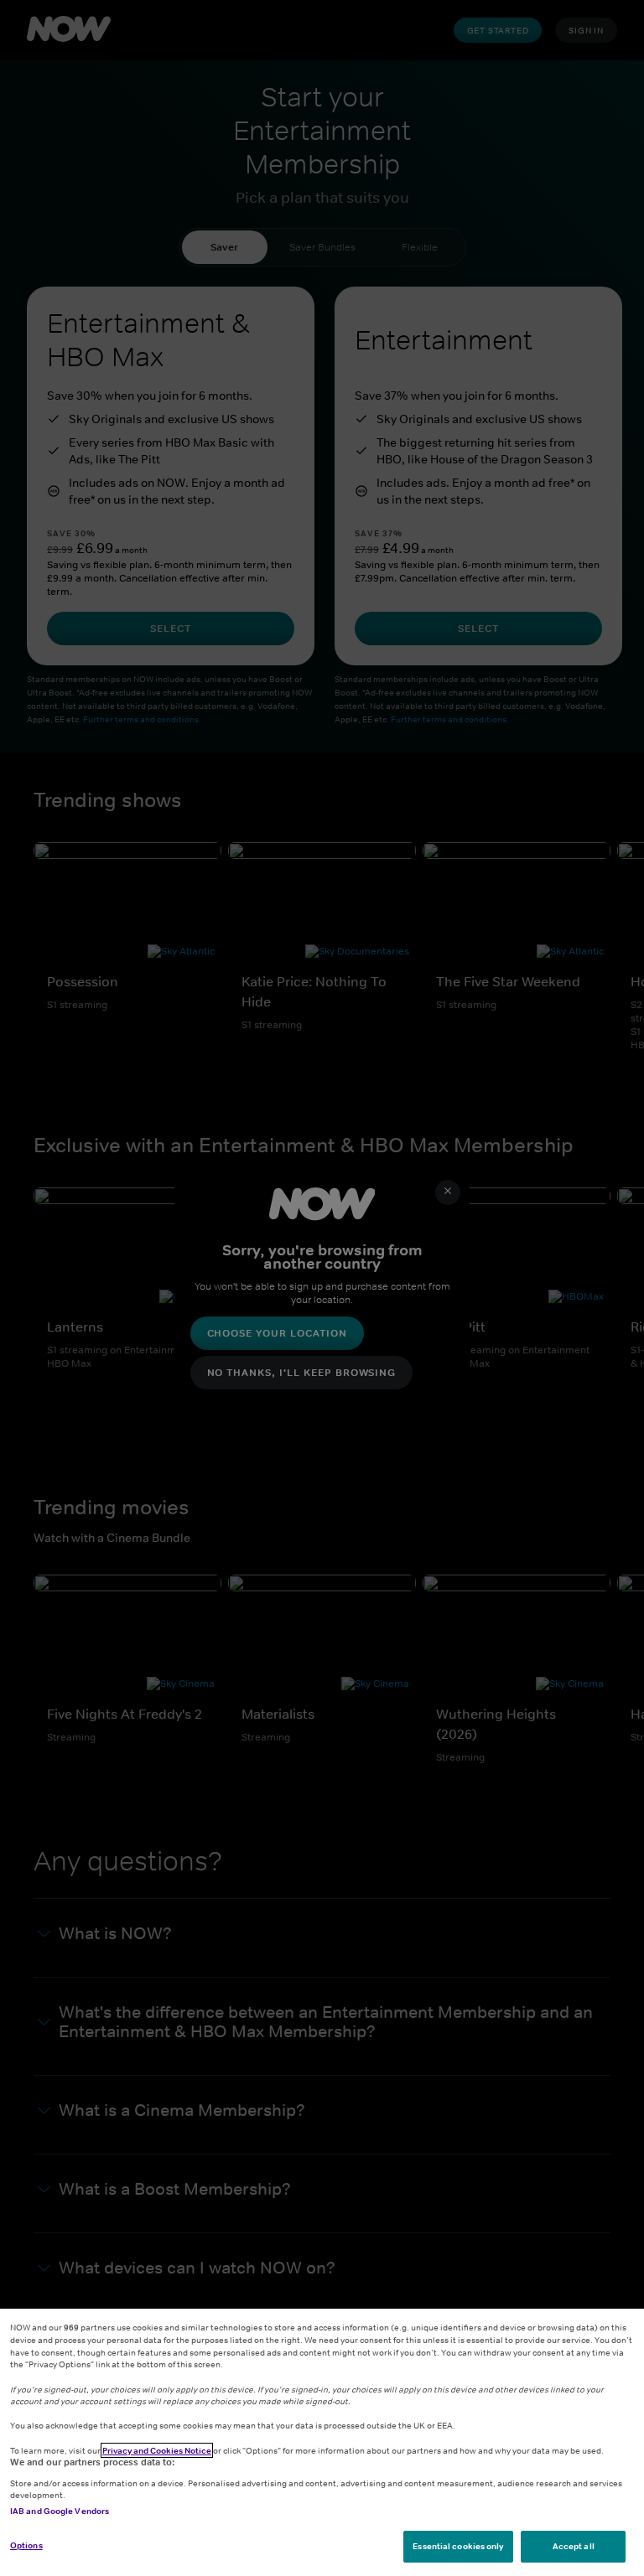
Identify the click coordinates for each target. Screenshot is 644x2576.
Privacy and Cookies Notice (157, 2450)
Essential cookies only (458, 2546)
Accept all (574, 2546)
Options (26, 2545)
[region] (322, 2442)
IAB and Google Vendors (60, 2511)
